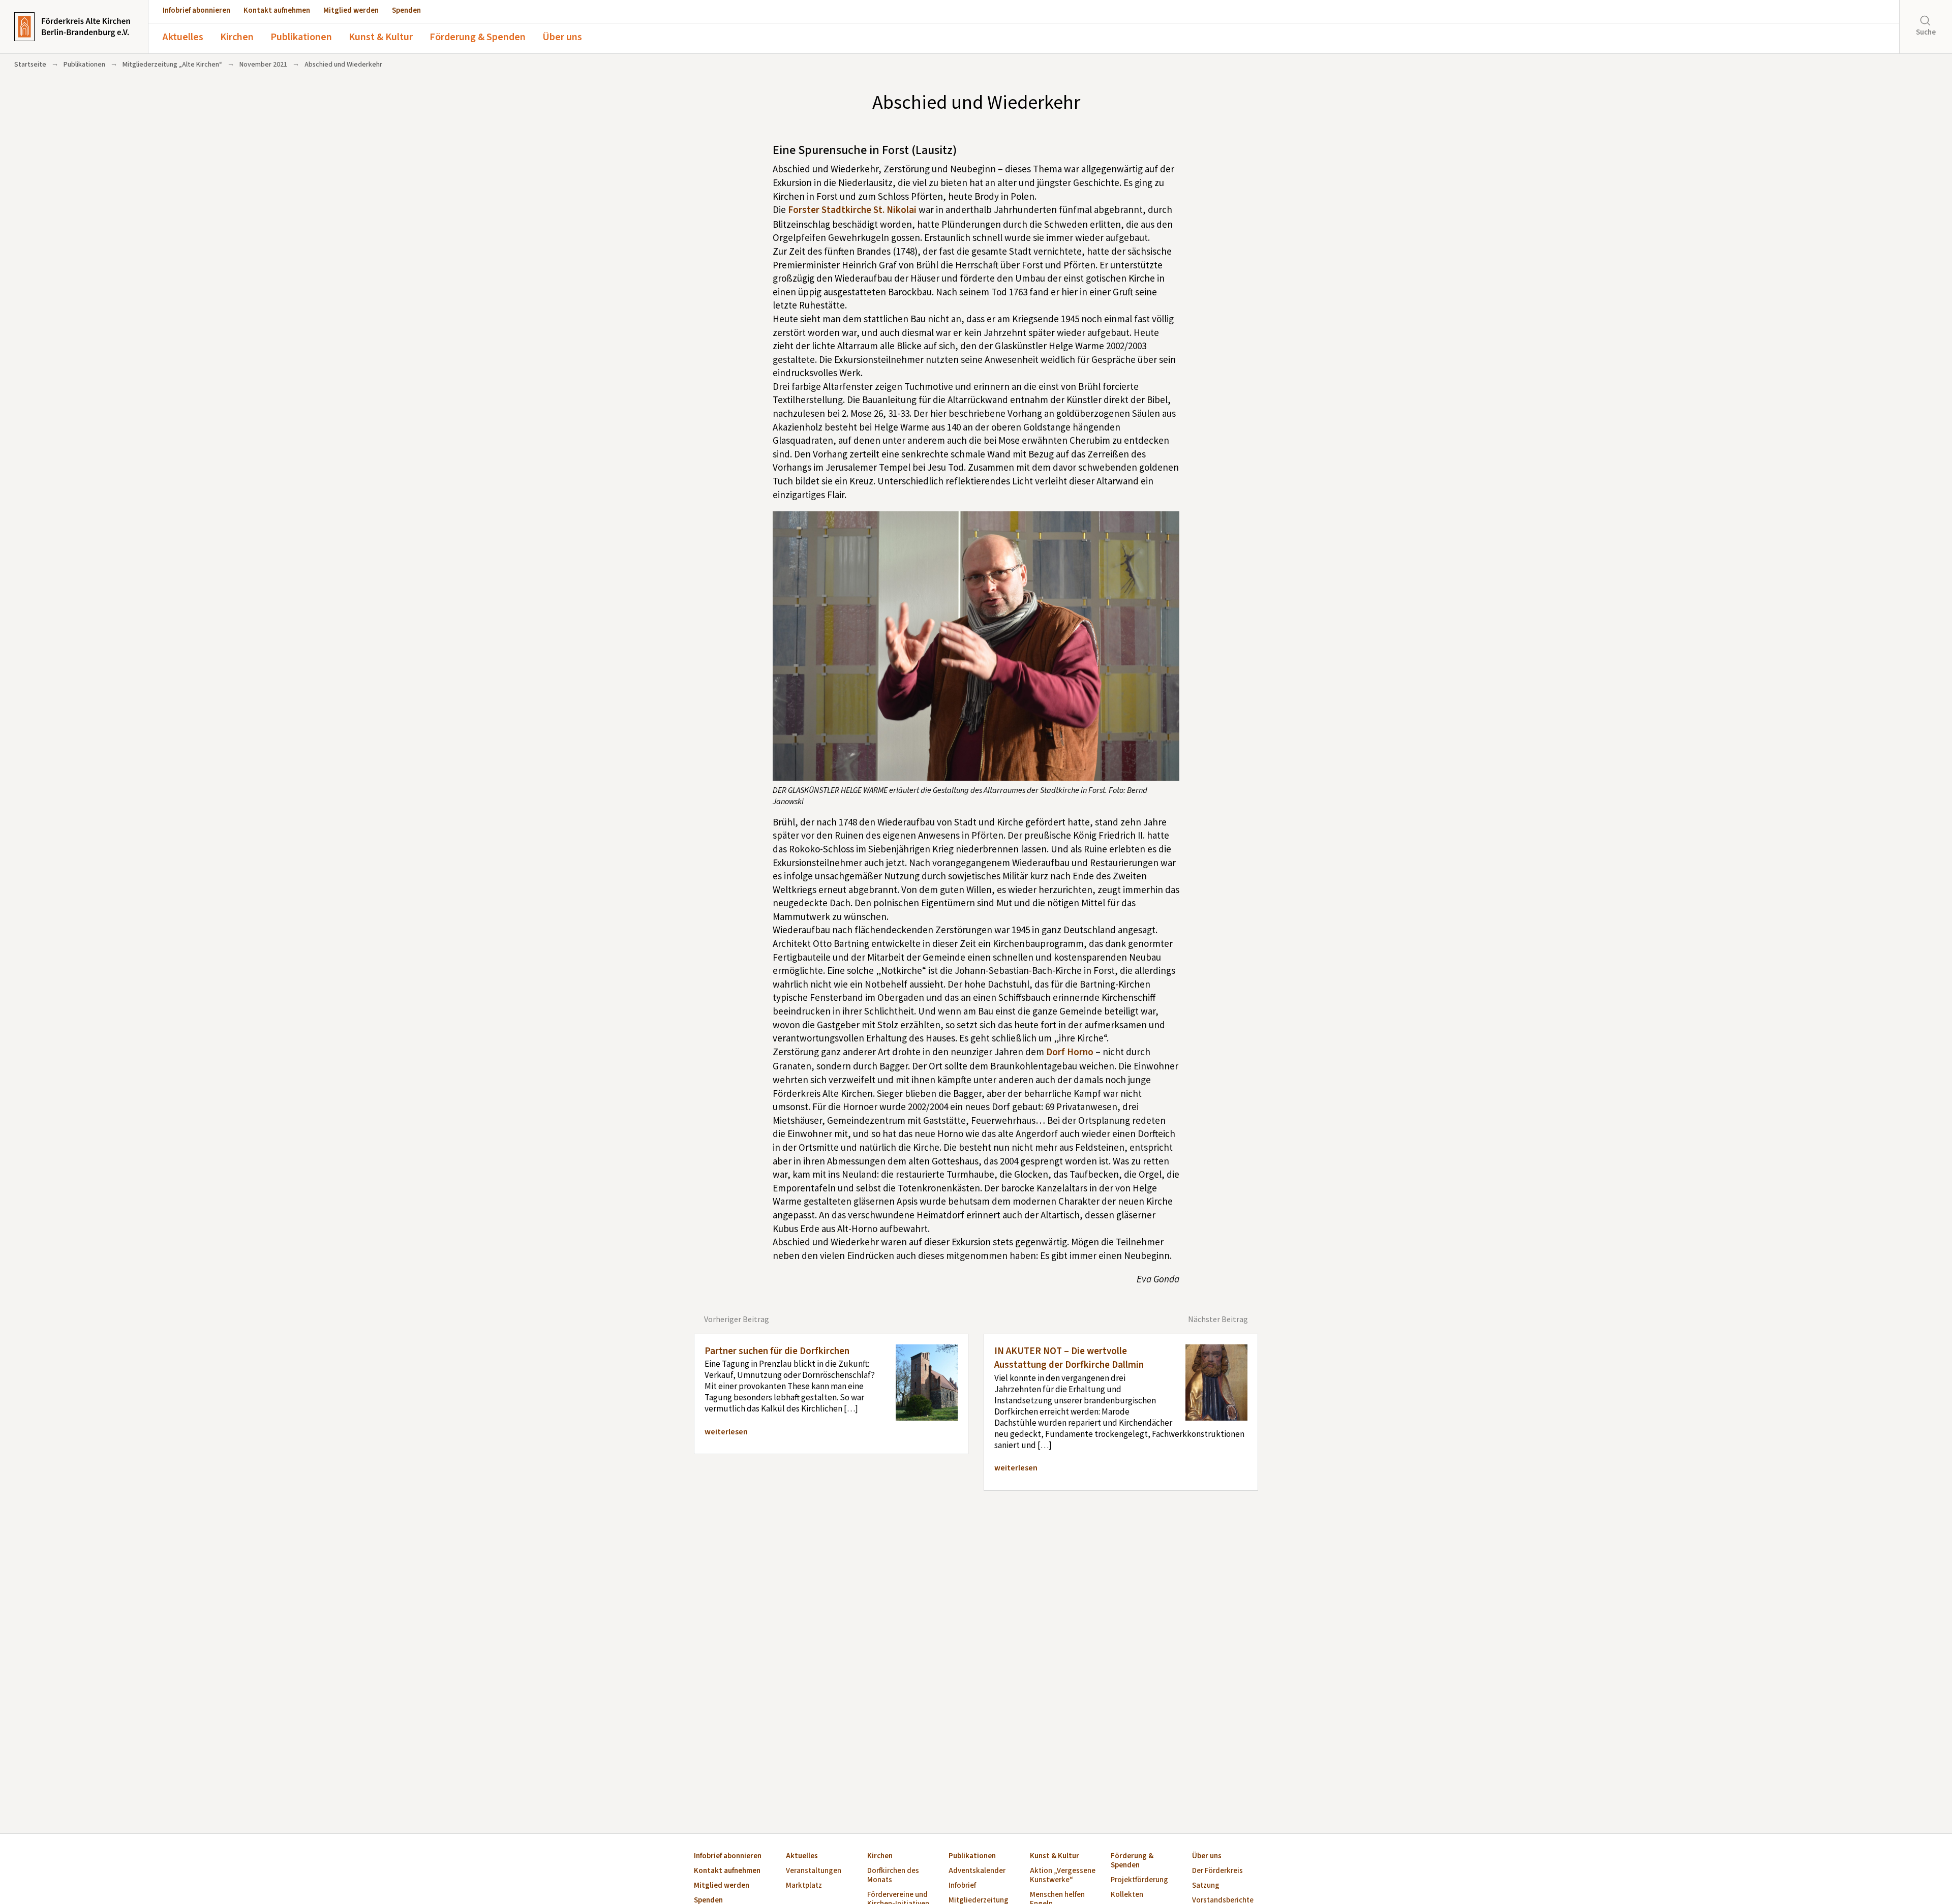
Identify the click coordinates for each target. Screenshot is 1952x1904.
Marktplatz (804, 1886)
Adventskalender (977, 1871)
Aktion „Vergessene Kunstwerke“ (1063, 1876)
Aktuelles (183, 37)
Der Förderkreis (1217, 1871)
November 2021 (263, 65)
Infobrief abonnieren (196, 10)
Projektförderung (1139, 1880)
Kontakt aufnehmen (277, 10)
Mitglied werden (351, 10)
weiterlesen (726, 1432)
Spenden (406, 10)
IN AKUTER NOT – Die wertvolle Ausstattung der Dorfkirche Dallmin (1069, 1358)
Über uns (562, 37)
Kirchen (237, 37)
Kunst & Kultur (381, 37)
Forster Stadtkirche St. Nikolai (852, 210)
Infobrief (962, 1886)
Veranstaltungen (814, 1871)
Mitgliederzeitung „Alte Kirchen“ (172, 65)
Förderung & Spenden (478, 37)
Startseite (30, 65)
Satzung (1206, 1886)
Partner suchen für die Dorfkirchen (777, 1351)
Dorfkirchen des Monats (893, 1876)
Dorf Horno (1070, 1052)
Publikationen (301, 37)
